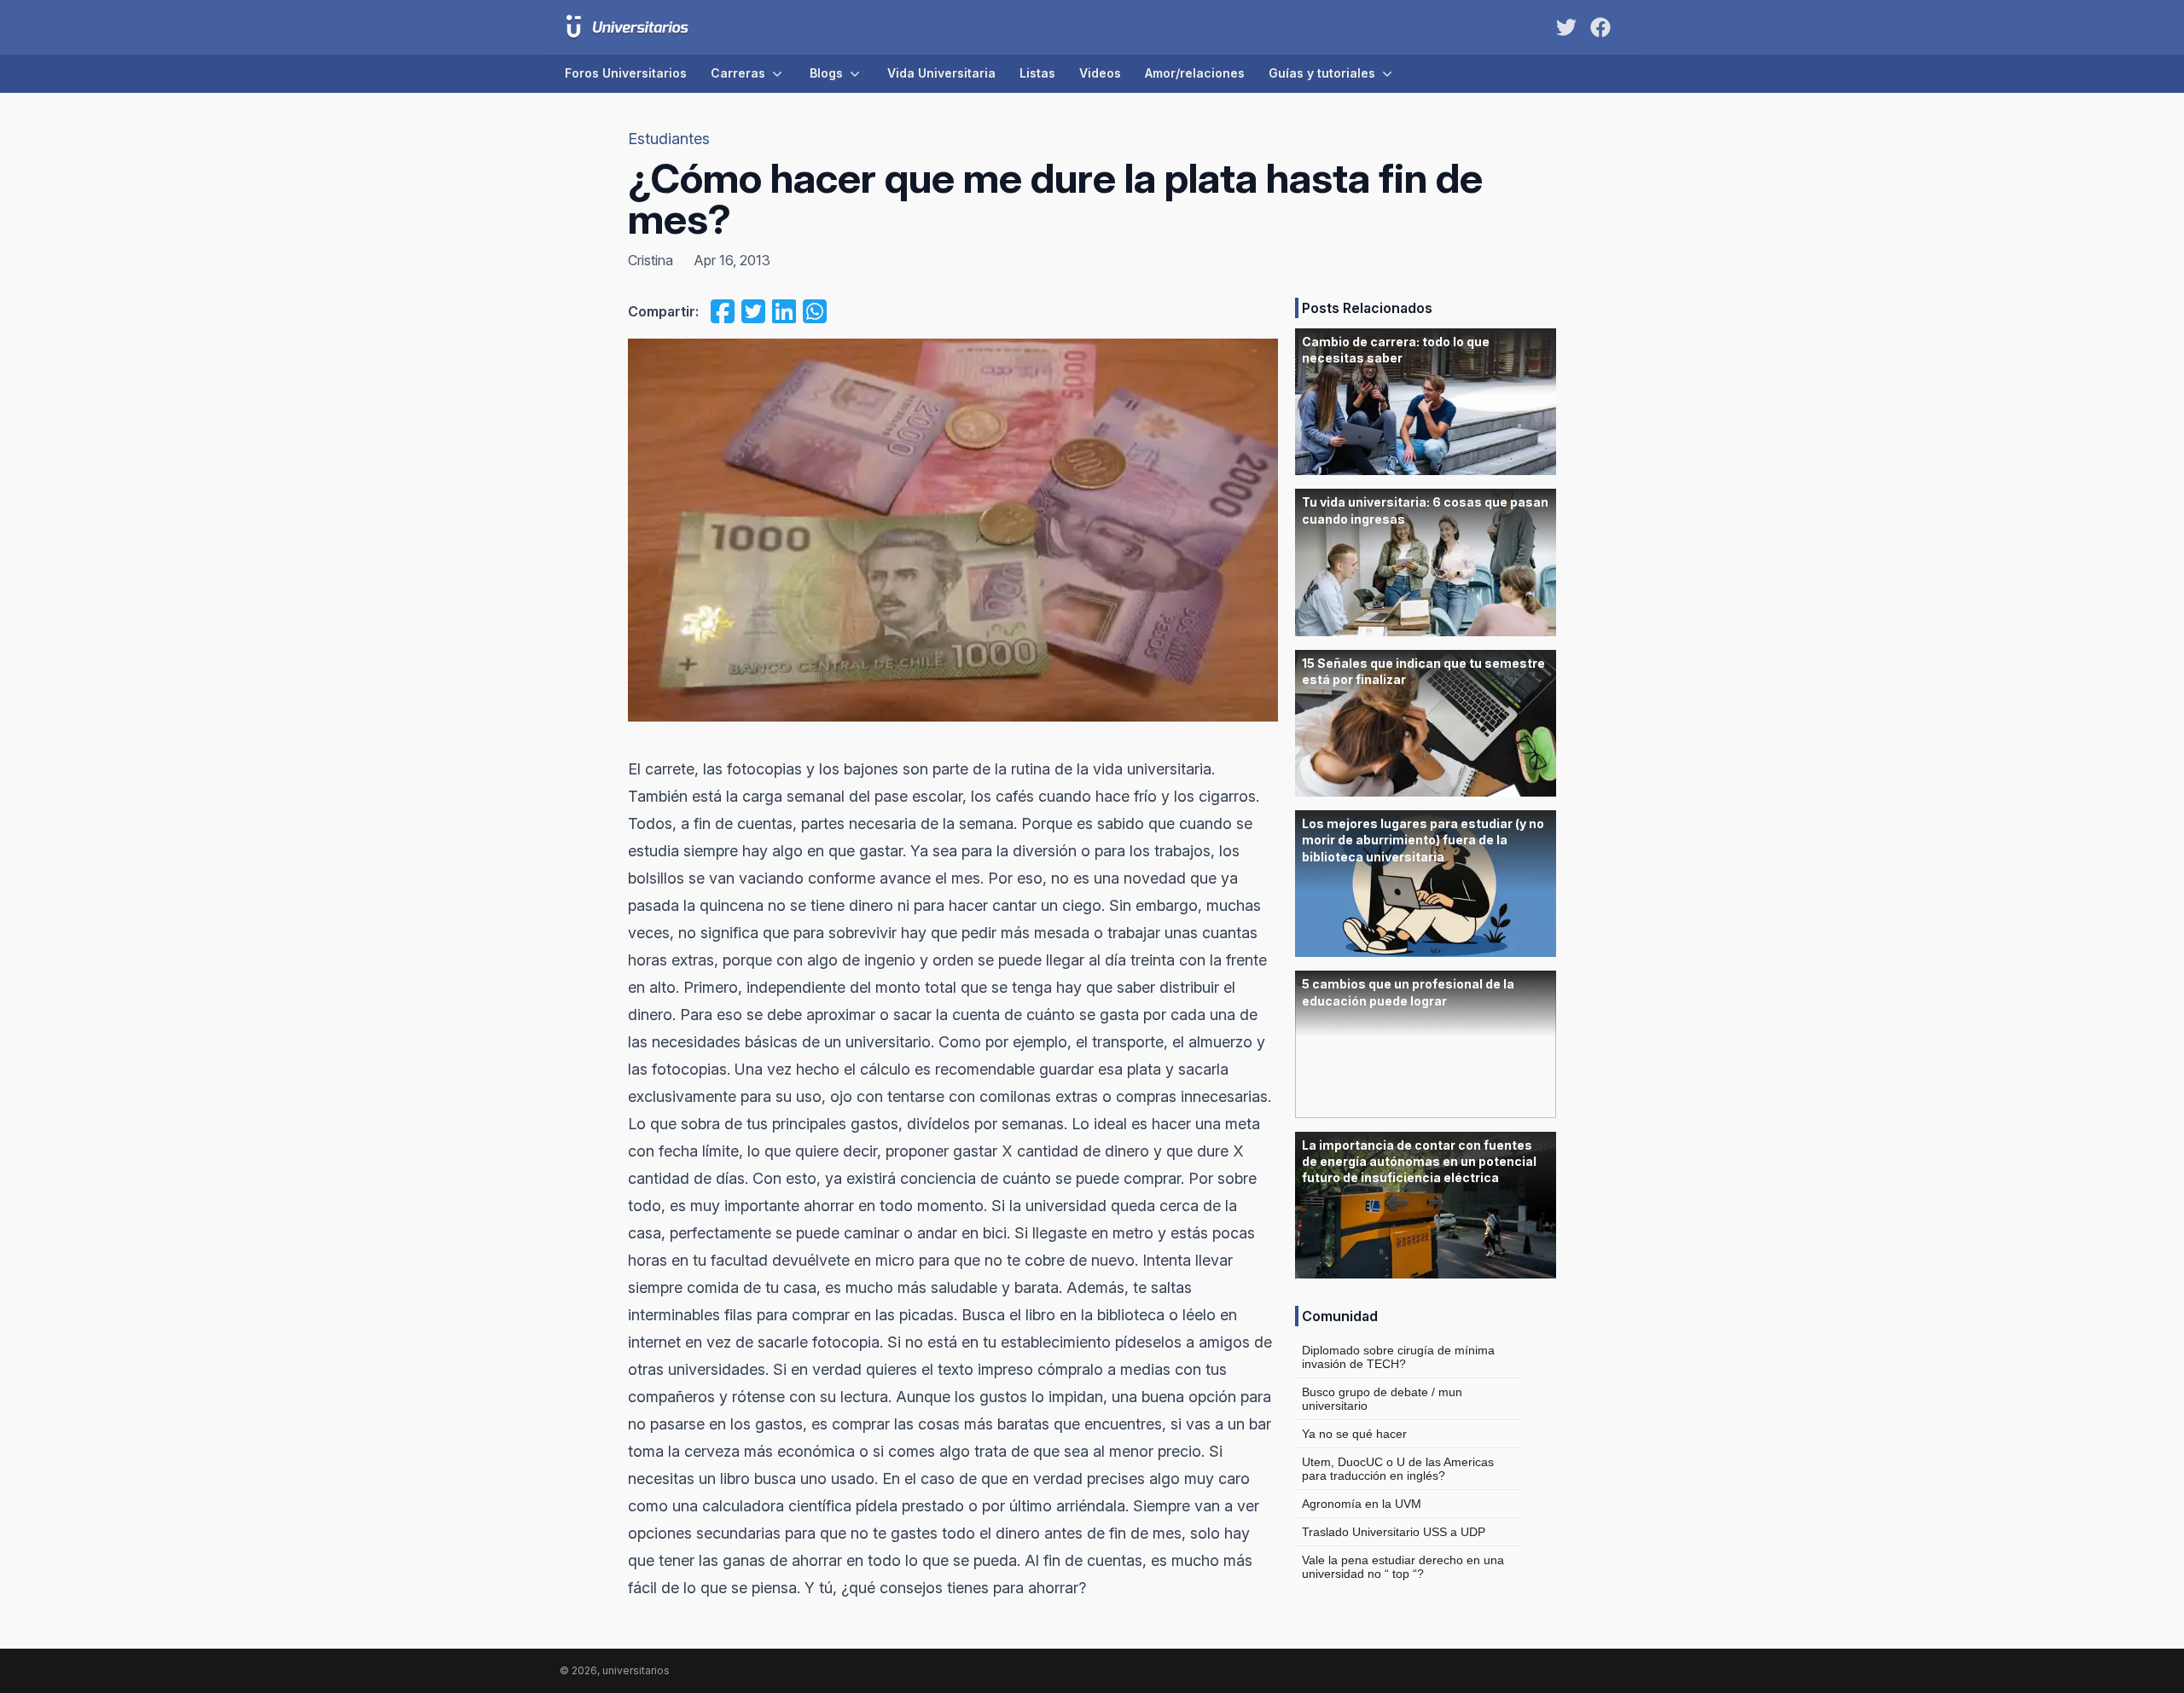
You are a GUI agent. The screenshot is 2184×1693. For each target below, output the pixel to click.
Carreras (738, 73)
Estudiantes (669, 139)
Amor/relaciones (1195, 73)
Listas (1037, 73)
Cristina (651, 260)
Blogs (826, 73)
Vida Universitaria (941, 73)
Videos (1100, 73)
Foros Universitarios (626, 73)
